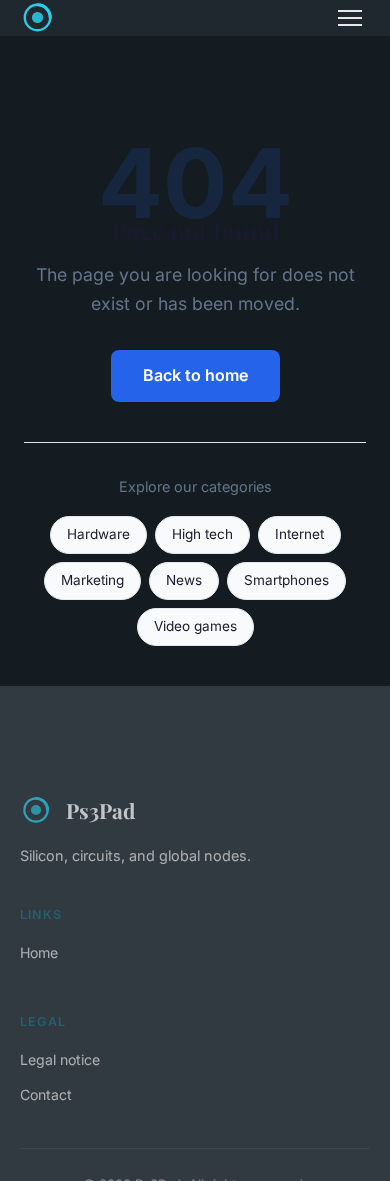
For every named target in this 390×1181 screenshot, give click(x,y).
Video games (195, 626)
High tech (202, 534)
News (184, 580)
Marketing (92, 580)
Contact (46, 1094)
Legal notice (60, 1059)
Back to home (195, 375)
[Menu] (350, 18)
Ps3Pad (100, 810)
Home (39, 952)
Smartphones (286, 580)
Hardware (98, 534)
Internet (299, 534)
